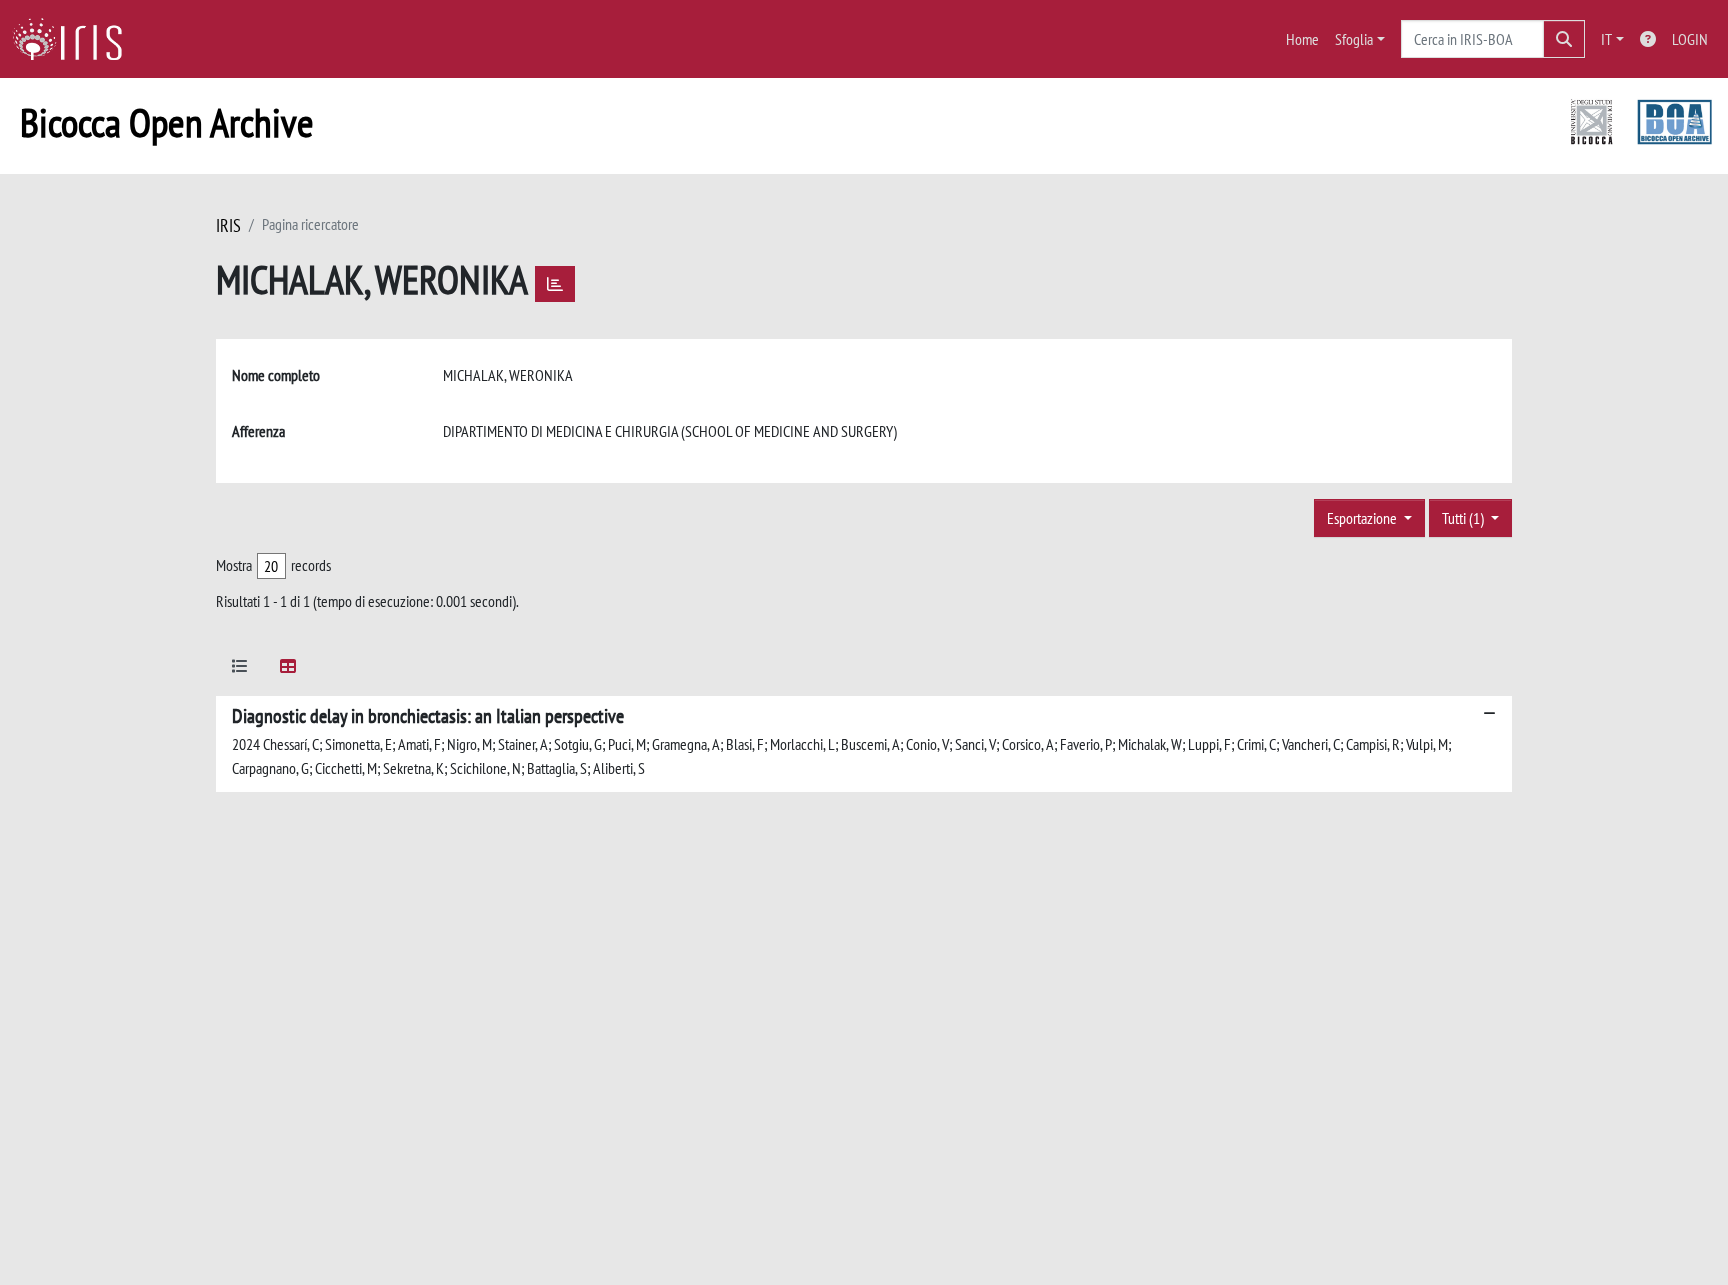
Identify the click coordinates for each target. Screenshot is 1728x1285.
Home (1302, 39)
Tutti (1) (1464, 518)
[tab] (240, 669)
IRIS (228, 225)
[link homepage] (75, 39)
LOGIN (1690, 39)
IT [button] (1606, 39)
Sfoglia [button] (1354, 39)
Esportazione (1363, 518)
